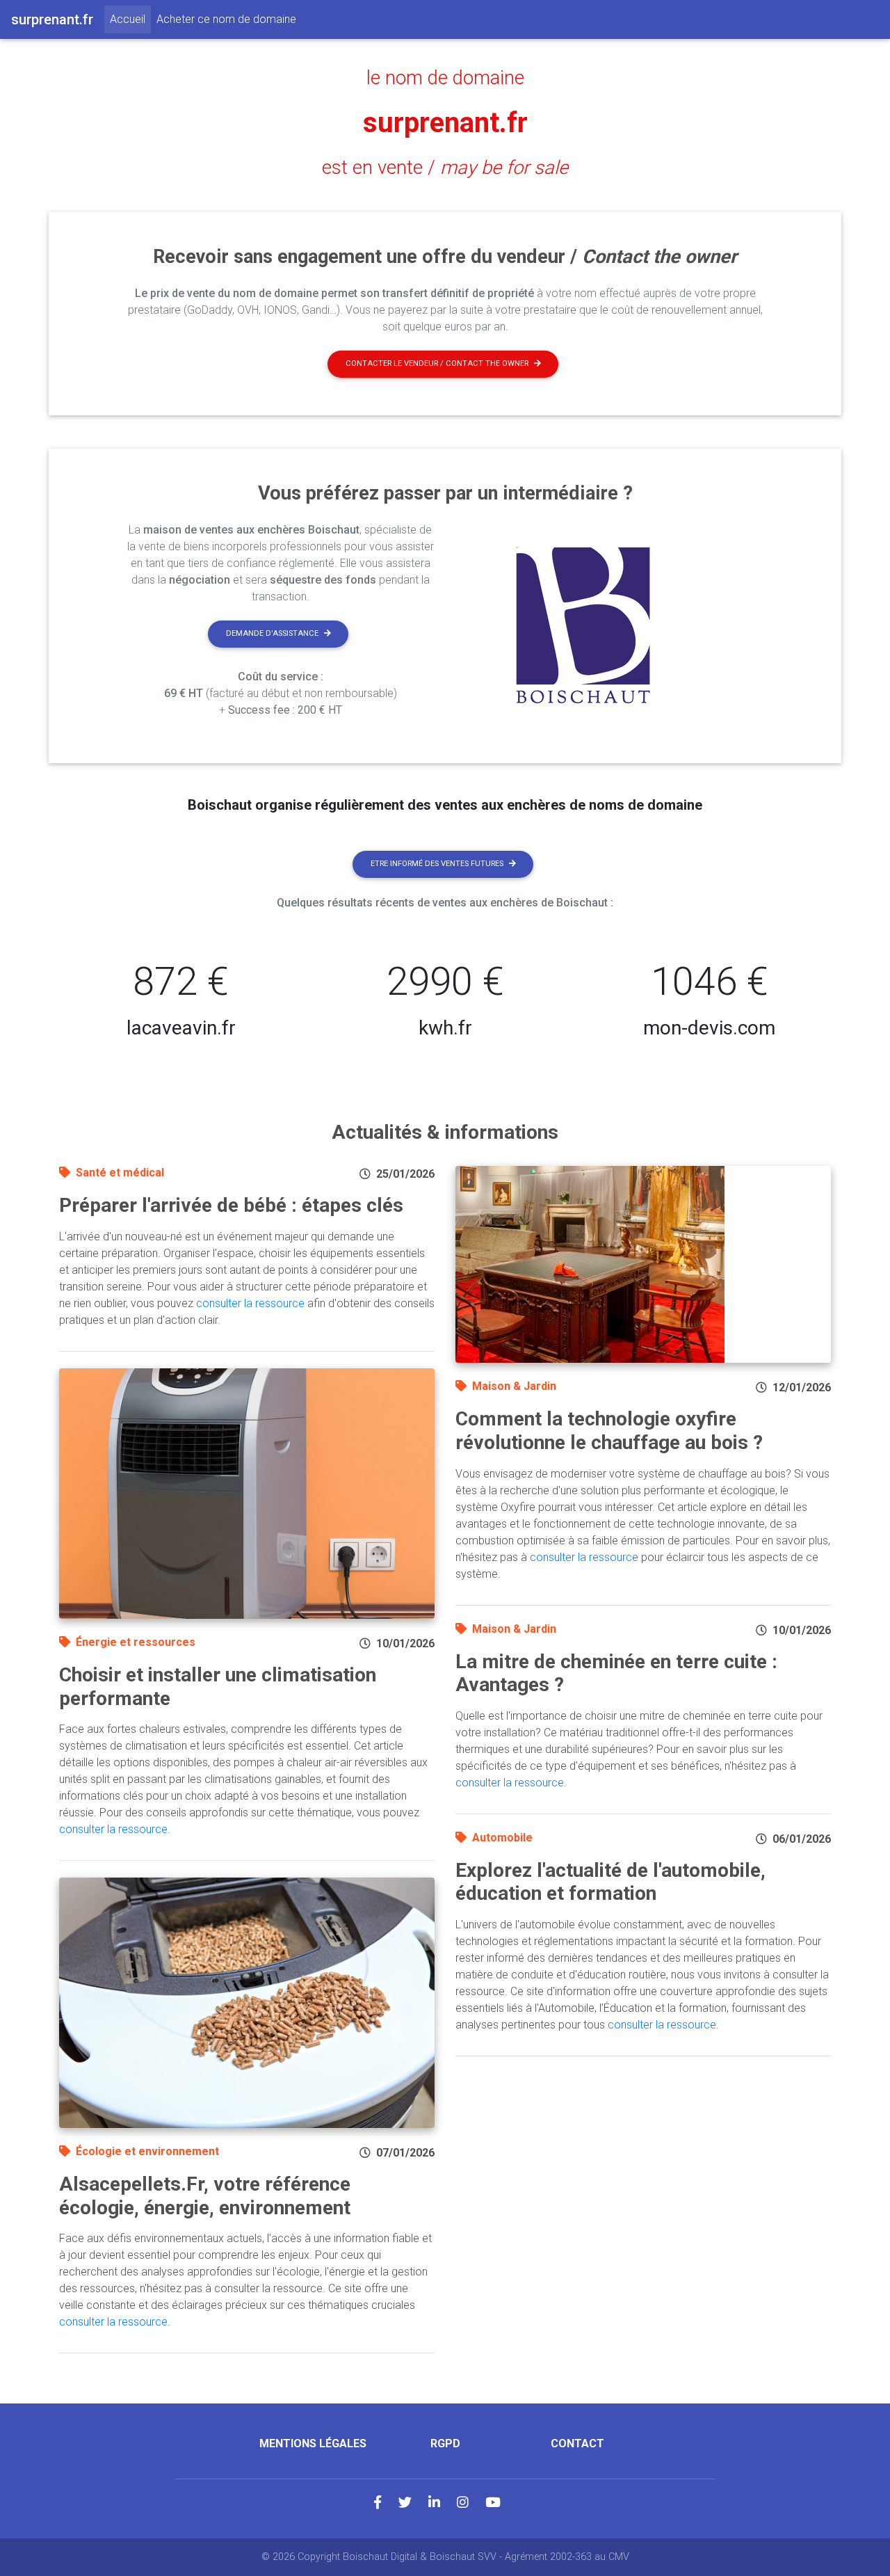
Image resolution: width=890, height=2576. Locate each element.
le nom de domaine (445, 78)
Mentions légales (313, 2443)
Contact (577, 2443)
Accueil (130, 19)
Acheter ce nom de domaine (226, 19)
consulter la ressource (250, 1303)
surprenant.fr (445, 123)
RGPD (445, 2443)
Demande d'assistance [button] (272, 633)
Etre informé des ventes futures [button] (437, 864)
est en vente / (445, 168)
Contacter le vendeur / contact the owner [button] (437, 363)
